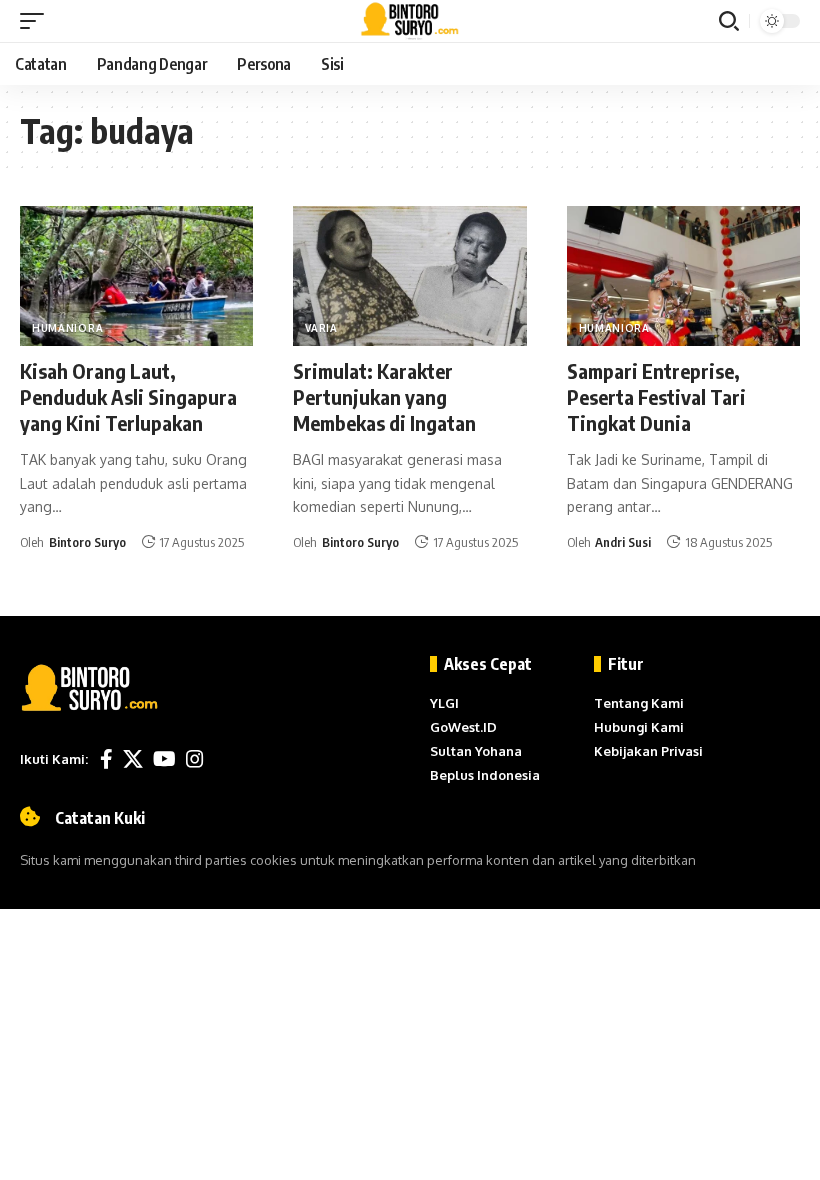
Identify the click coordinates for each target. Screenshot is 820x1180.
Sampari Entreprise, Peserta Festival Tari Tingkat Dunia (656, 396)
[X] (133, 759)
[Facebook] (106, 759)
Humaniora (67, 328)
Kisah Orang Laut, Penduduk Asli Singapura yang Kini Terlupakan (128, 396)
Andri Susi (623, 542)
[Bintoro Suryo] (410, 21)
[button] (37, 21)
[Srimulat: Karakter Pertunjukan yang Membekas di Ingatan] (409, 276)
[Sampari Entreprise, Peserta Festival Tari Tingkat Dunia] (683, 276)
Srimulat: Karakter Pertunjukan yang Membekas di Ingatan (386, 396)
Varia (321, 328)
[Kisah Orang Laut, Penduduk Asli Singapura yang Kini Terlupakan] (136, 276)
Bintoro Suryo (87, 542)
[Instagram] (195, 759)
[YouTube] (164, 759)
